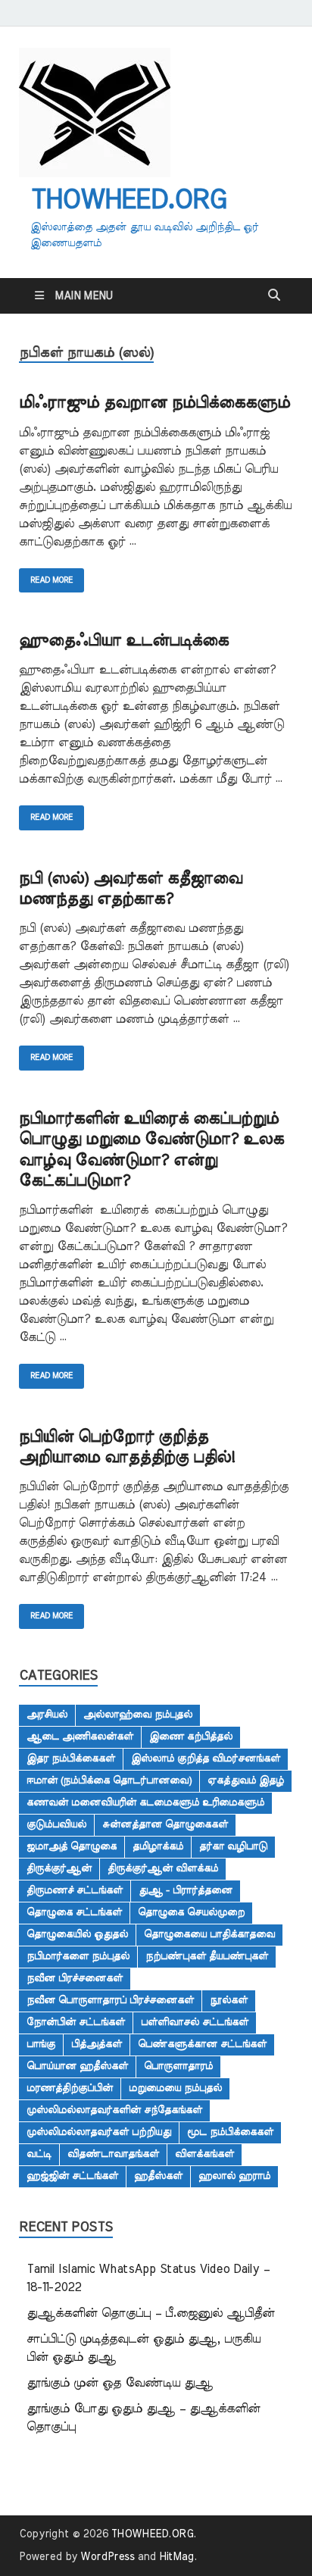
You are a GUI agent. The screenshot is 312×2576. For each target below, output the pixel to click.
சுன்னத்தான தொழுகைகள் (165, 1824)
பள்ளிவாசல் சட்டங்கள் (195, 2022)
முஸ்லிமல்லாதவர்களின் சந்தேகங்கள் (114, 2110)
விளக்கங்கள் (204, 2154)
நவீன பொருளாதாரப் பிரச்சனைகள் (110, 2000)
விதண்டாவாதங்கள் (113, 2154)
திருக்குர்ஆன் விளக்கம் (163, 1868)
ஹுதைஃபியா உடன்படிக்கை (124, 641)
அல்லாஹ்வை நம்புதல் (138, 1715)
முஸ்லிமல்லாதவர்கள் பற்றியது (99, 2132)
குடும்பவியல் (56, 1824)
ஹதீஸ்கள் (158, 2176)
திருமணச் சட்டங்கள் (75, 1890)
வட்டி (39, 2154)
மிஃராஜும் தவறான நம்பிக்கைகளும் (154, 403)
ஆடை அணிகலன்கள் (80, 1737)
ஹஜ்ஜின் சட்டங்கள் (72, 2176)
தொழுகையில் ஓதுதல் (77, 1934)
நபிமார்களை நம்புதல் (78, 1956)
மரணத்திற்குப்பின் (70, 2088)
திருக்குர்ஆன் (59, 1868)
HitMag (176, 2557)
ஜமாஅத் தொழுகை (72, 1846)
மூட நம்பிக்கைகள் (230, 2132)
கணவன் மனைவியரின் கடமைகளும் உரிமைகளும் (145, 1802)
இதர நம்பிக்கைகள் (71, 1758)
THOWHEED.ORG (128, 200)
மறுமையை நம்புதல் (175, 2088)
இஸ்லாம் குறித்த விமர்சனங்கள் (206, 1758)
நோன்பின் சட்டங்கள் (76, 2022)
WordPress (108, 2557)
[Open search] (274, 295)
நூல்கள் (229, 2000)
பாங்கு (41, 2044)
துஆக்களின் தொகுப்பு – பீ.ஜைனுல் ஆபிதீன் (151, 2313)
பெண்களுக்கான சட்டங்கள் (202, 2044)
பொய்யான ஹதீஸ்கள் (77, 2066)
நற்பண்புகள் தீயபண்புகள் (207, 1956)
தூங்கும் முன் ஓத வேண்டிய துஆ (120, 2383)
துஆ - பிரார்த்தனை (186, 1890)
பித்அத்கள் (97, 2044)
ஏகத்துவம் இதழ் (246, 1780)
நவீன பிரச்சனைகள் (75, 1978)
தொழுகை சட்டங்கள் (74, 1912)
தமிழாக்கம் (158, 1846)
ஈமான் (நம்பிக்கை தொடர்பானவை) (109, 1780)
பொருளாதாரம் (178, 2066)
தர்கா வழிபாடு (233, 1846)
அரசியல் (47, 1715)
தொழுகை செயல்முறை (191, 1912)
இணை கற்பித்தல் (191, 1737)
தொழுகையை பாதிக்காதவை (209, 1934)
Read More (46, 576)
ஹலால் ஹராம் (234, 2176)
